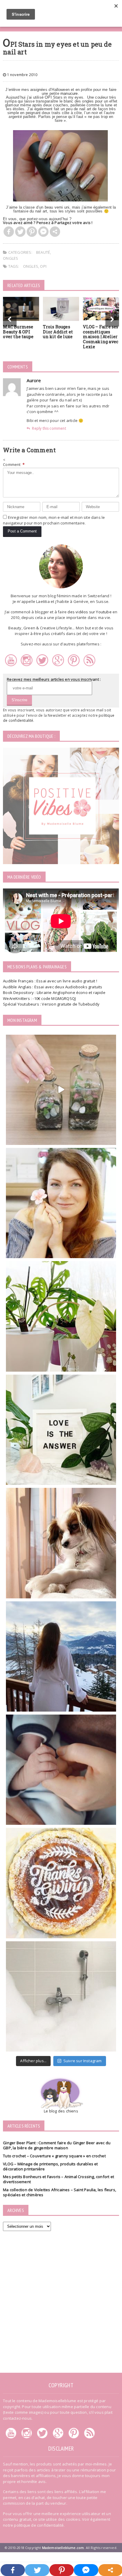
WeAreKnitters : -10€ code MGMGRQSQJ (39, 998)
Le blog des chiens (61, 2111)
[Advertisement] (61, 2300)
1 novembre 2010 (22, 75)
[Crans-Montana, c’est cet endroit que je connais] (61, 1656)
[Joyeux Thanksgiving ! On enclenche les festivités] (61, 1883)
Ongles (11, 258)
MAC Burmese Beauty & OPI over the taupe (18, 332)
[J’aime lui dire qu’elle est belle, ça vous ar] (61, 1543)
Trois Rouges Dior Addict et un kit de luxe (58, 332)
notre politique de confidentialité (33, 2525)
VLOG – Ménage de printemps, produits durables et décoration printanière (50, 2166)
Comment (14, 464)
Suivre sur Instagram (83, 2061)
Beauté (43, 252)
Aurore (34, 380)
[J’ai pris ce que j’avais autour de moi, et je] (61, 1090)
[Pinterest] (32, 232)
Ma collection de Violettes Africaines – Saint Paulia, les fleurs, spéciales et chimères (60, 2192)
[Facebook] (9, 232)
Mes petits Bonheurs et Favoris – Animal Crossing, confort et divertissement (58, 2179)
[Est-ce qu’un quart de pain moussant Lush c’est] (61, 1996)
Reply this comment (49, 428)
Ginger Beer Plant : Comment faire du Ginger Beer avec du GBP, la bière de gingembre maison (57, 2145)
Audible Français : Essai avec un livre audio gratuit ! (50, 981)
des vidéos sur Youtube (89, 612)
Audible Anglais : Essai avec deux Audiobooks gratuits (53, 987)
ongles (31, 266)
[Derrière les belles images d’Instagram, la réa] (61, 1316)
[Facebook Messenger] (43, 232)
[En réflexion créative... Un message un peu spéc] (61, 1430)
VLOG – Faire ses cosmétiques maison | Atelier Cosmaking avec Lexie (101, 337)
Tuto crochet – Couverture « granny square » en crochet (54, 2156)
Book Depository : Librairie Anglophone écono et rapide (54, 992)
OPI (43, 266)
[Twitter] (20, 232)
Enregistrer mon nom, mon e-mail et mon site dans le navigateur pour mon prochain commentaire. (54, 520)
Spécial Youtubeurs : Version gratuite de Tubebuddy (51, 1004)
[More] (55, 232)
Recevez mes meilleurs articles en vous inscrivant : (54, 679)
